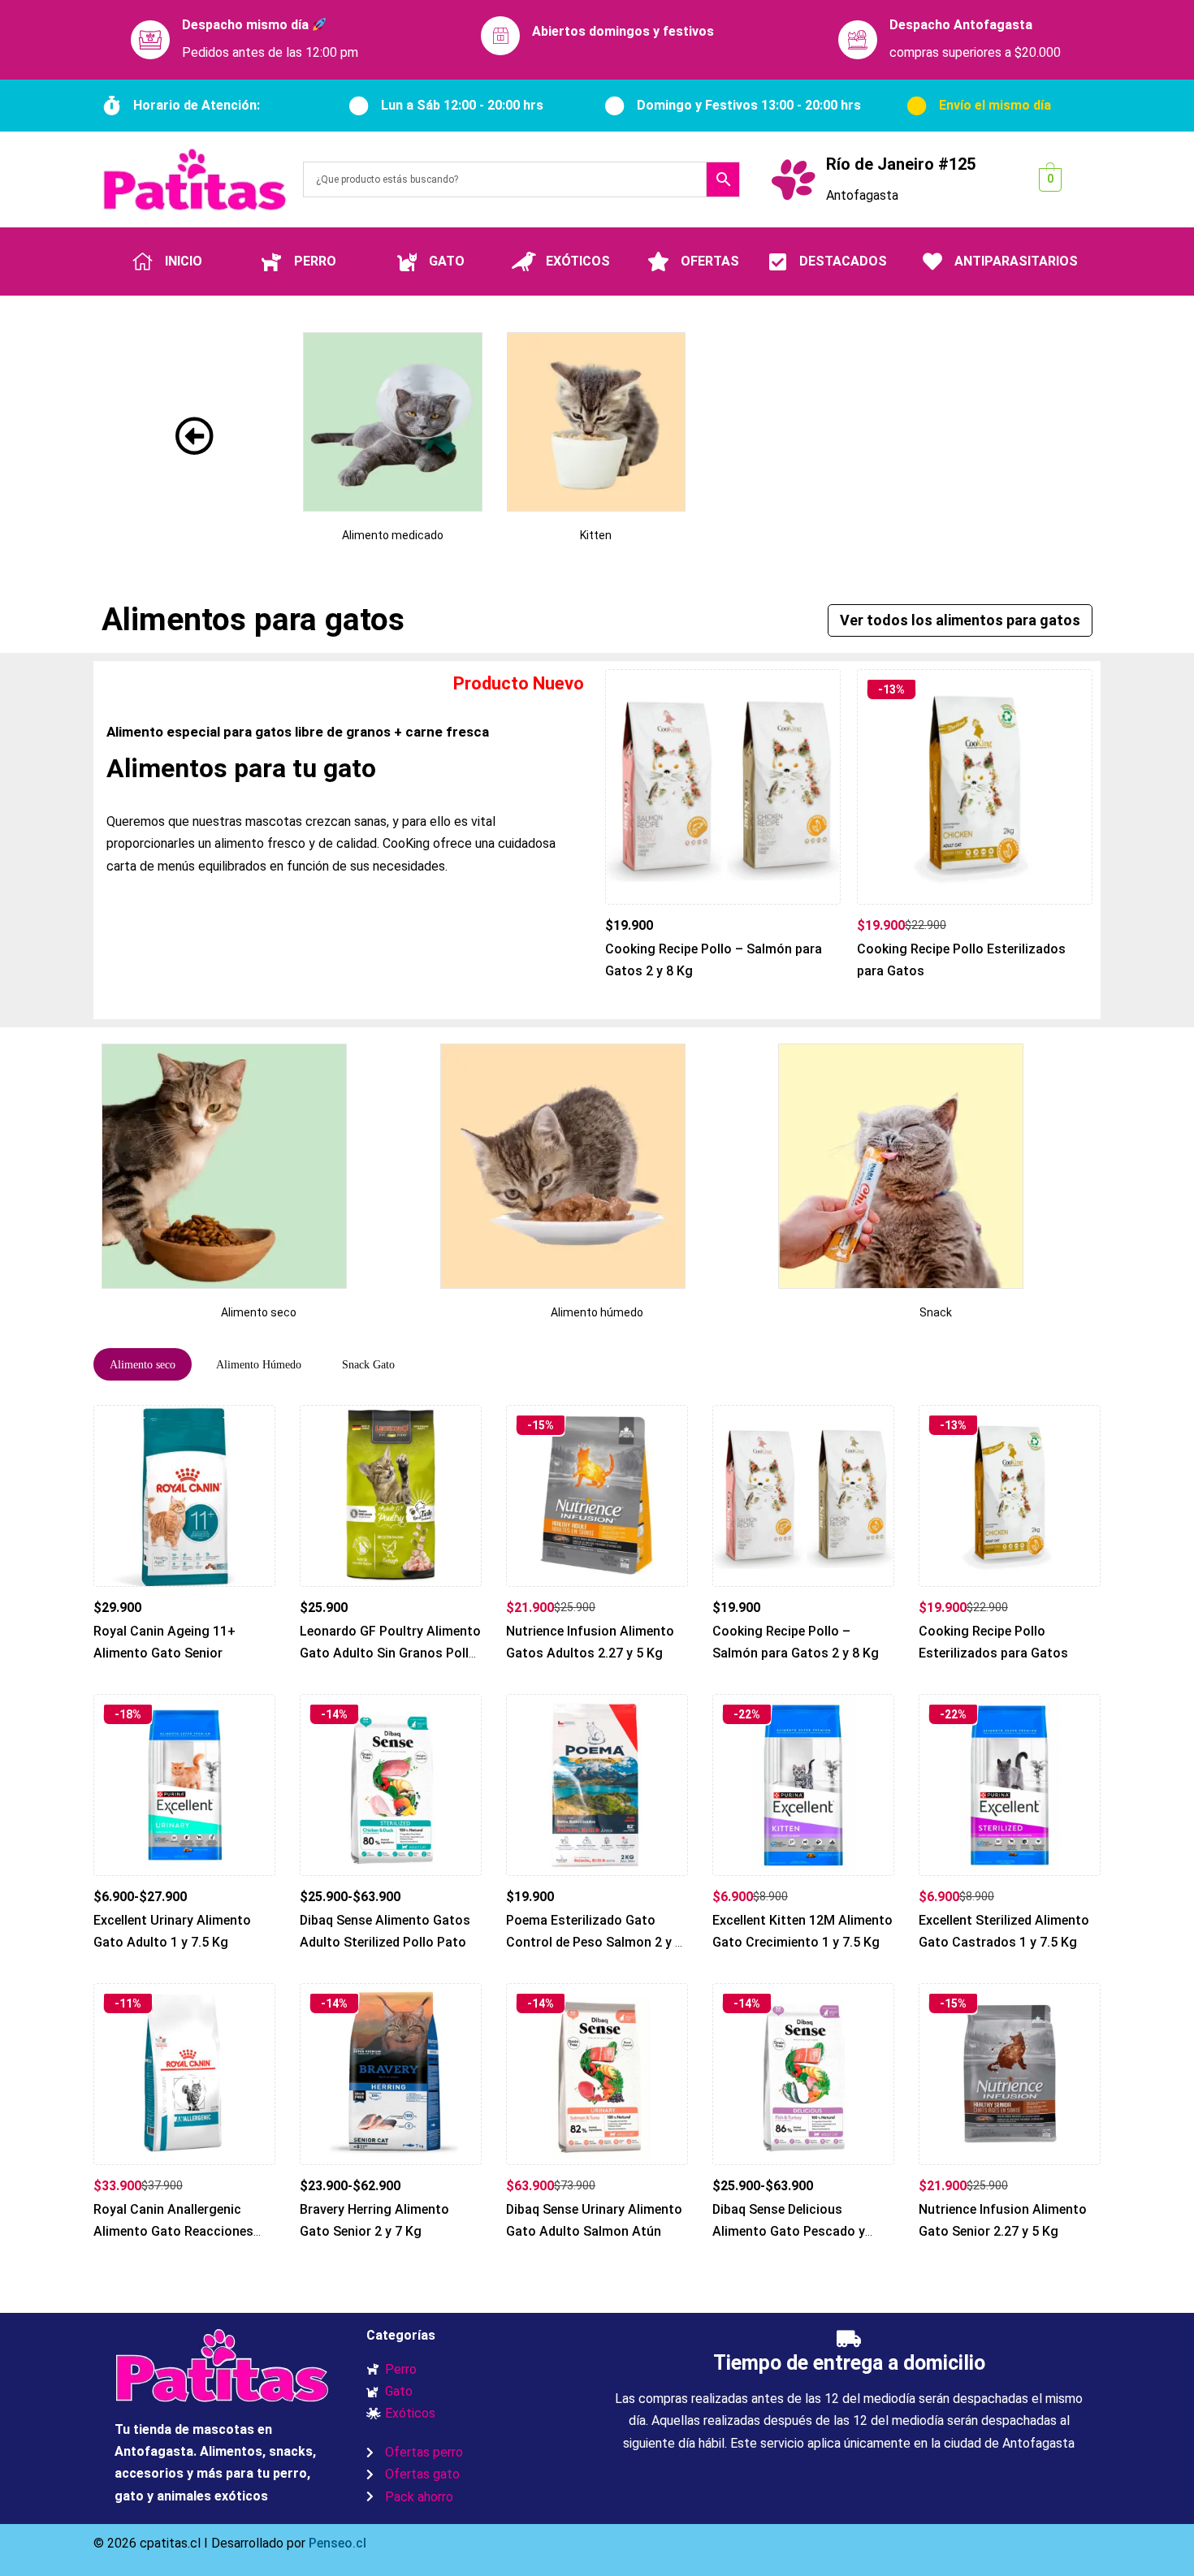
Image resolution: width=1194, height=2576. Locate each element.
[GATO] (407, 261)
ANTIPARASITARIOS (1016, 261)
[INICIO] (143, 261)
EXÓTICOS (578, 261)
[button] (960, 620)
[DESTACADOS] (777, 261)
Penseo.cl (336, 2543)
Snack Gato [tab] (368, 1365)
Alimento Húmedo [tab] (259, 1365)
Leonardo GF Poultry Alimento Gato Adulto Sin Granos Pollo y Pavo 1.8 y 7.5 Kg (390, 1653)
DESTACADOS (843, 261)
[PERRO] (272, 261)
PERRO (315, 261)
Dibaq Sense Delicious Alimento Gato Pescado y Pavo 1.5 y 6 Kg (789, 2232)
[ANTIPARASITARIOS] (932, 261)
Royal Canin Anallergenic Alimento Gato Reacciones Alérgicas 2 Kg (173, 2232)
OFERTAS (710, 261)
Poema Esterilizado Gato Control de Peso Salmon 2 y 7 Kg (594, 1943)
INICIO (184, 261)
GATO (447, 261)
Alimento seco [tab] (143, 1365)
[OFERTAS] (659, 261)
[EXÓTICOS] (524, 261)
